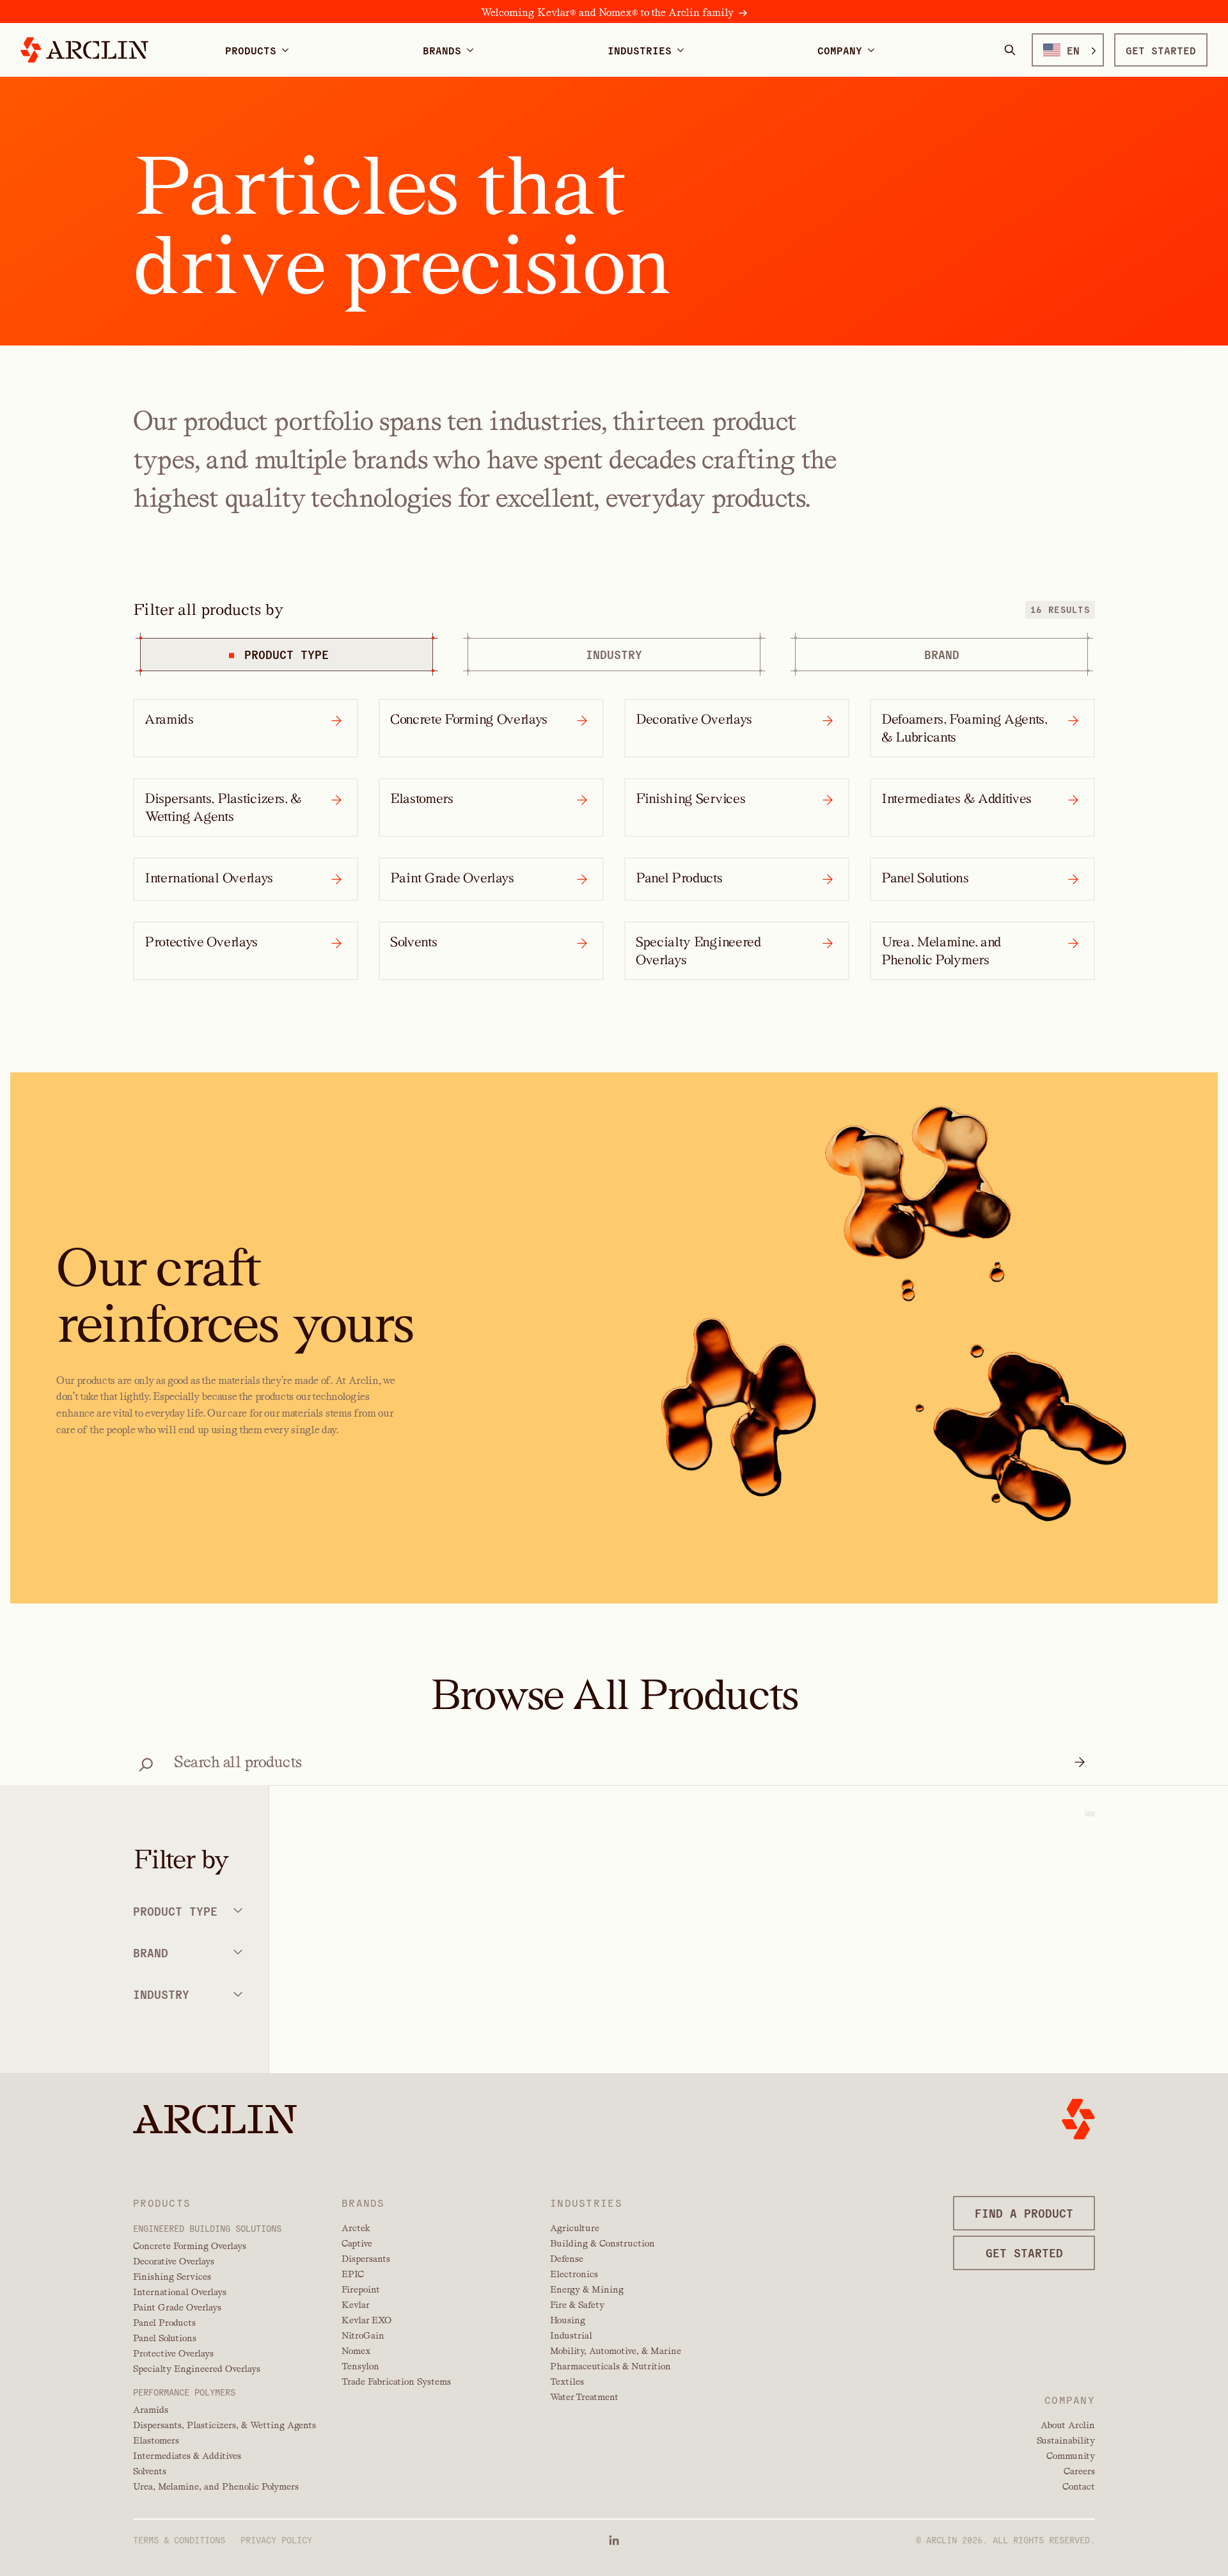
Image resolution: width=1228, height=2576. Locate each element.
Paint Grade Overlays (177, 2307)
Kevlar (356, 2305)
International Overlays (180, 2292)
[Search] (1010, 50)
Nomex (356, 2351)
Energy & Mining (587, 2289)
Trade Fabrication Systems (396, 2381)
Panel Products (164, 2323)
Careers (1079, 2471)
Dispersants (366, 2259)
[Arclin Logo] (84, 50)
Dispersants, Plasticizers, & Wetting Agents (224, 2425)
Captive (357, 2243)
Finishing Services (172, 2277)
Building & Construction (602, 2243)
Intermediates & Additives (187, 2456)
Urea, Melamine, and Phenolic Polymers (216, 2486)
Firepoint (361, 2289)
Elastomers (156, 2440)
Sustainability (1066, 2440)
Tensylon (360, 2366)
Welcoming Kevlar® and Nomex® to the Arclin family (607, 12)
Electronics (574, 2274)
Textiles (567, 2381)
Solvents (150, 2471)
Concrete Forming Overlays (190, 2246)
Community (1071, 2456)
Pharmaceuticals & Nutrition (610, 2366)
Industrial (571, 2335)
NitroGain (363, 2335)
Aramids (151, 2410)
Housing (568, 2320)
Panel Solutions (165, 2338)
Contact (1079, 2486)
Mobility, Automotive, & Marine (616, 2351)
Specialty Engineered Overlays (197, 2369)
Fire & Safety (577, 2305)
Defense (567, 2259)
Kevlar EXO (366, 2320)
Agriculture (575, 2228)
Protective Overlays (173, 2353)
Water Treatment (584, 2397)
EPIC (353, 2274)
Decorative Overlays (174, 2261)
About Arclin (1068, 2425)
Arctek (356, 2228)
